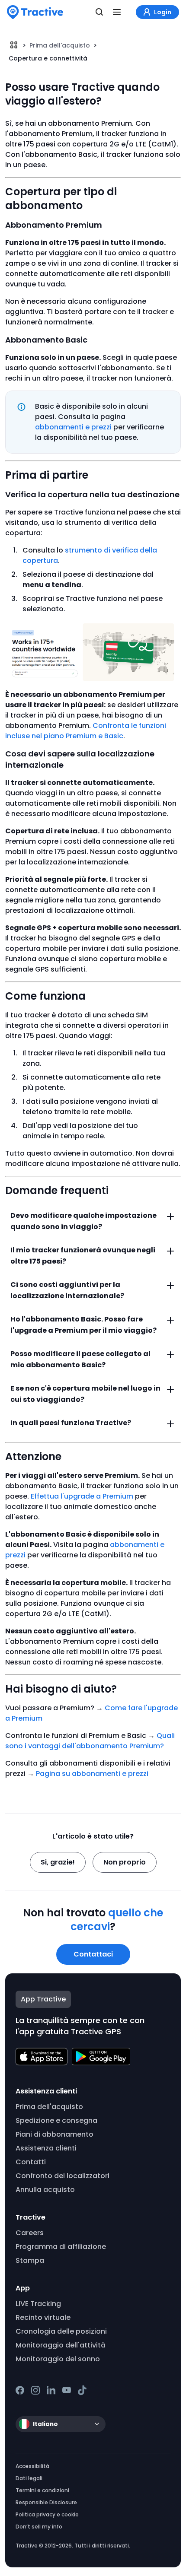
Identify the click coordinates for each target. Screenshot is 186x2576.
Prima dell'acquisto (60, 45)
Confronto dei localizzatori (63, 2176)
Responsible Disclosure (46, 2502)
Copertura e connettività (48, 58)
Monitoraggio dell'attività (61, 2345)
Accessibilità (32, 2466)
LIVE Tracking (38, 2304)
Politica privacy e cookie (47, 2514)
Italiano (45, 2424)
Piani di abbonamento (55, 2134)
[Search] (99, 12)
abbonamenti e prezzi (73, 427)
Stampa (30, 2260)
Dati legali (29, 2478)
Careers (30, 2233)
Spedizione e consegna (56, 2120)
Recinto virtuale (43, 2317)
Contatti (31, 2162)
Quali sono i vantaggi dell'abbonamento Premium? (90, 1741)
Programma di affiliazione (61, 2247)
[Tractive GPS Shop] (35, 12)
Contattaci (93, 1954)
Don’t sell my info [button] (39, 2527)
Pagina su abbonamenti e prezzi (92, 1774)
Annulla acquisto (45, 2190)
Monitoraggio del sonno (58, 2359)
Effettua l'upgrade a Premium (82, 1496)
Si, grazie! (58, 1862)
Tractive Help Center (14, 45)
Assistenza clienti (46, 2148)
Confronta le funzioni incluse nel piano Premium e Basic (86, 731)
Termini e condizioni (42, 2490)
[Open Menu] (117, 12)
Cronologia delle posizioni (61, 2331)
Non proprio (125, 1862)
